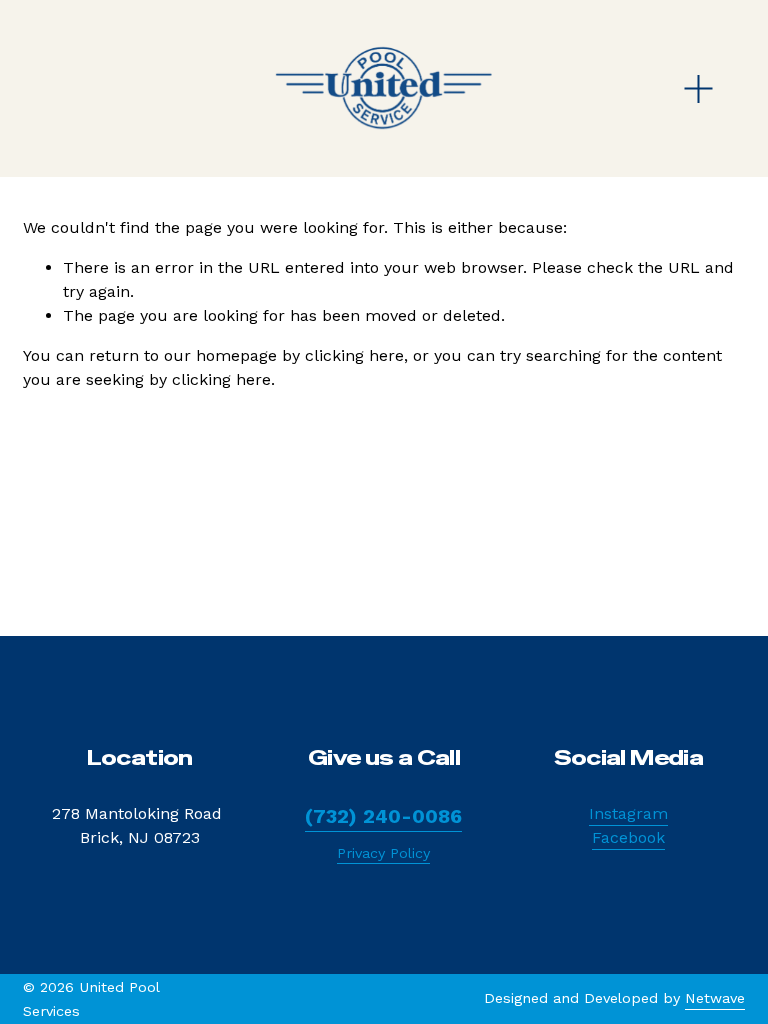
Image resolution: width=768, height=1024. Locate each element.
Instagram (628, 813)
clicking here (354, 355)
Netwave (715, 998)
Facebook (628, 837)
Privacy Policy (383, 853)
